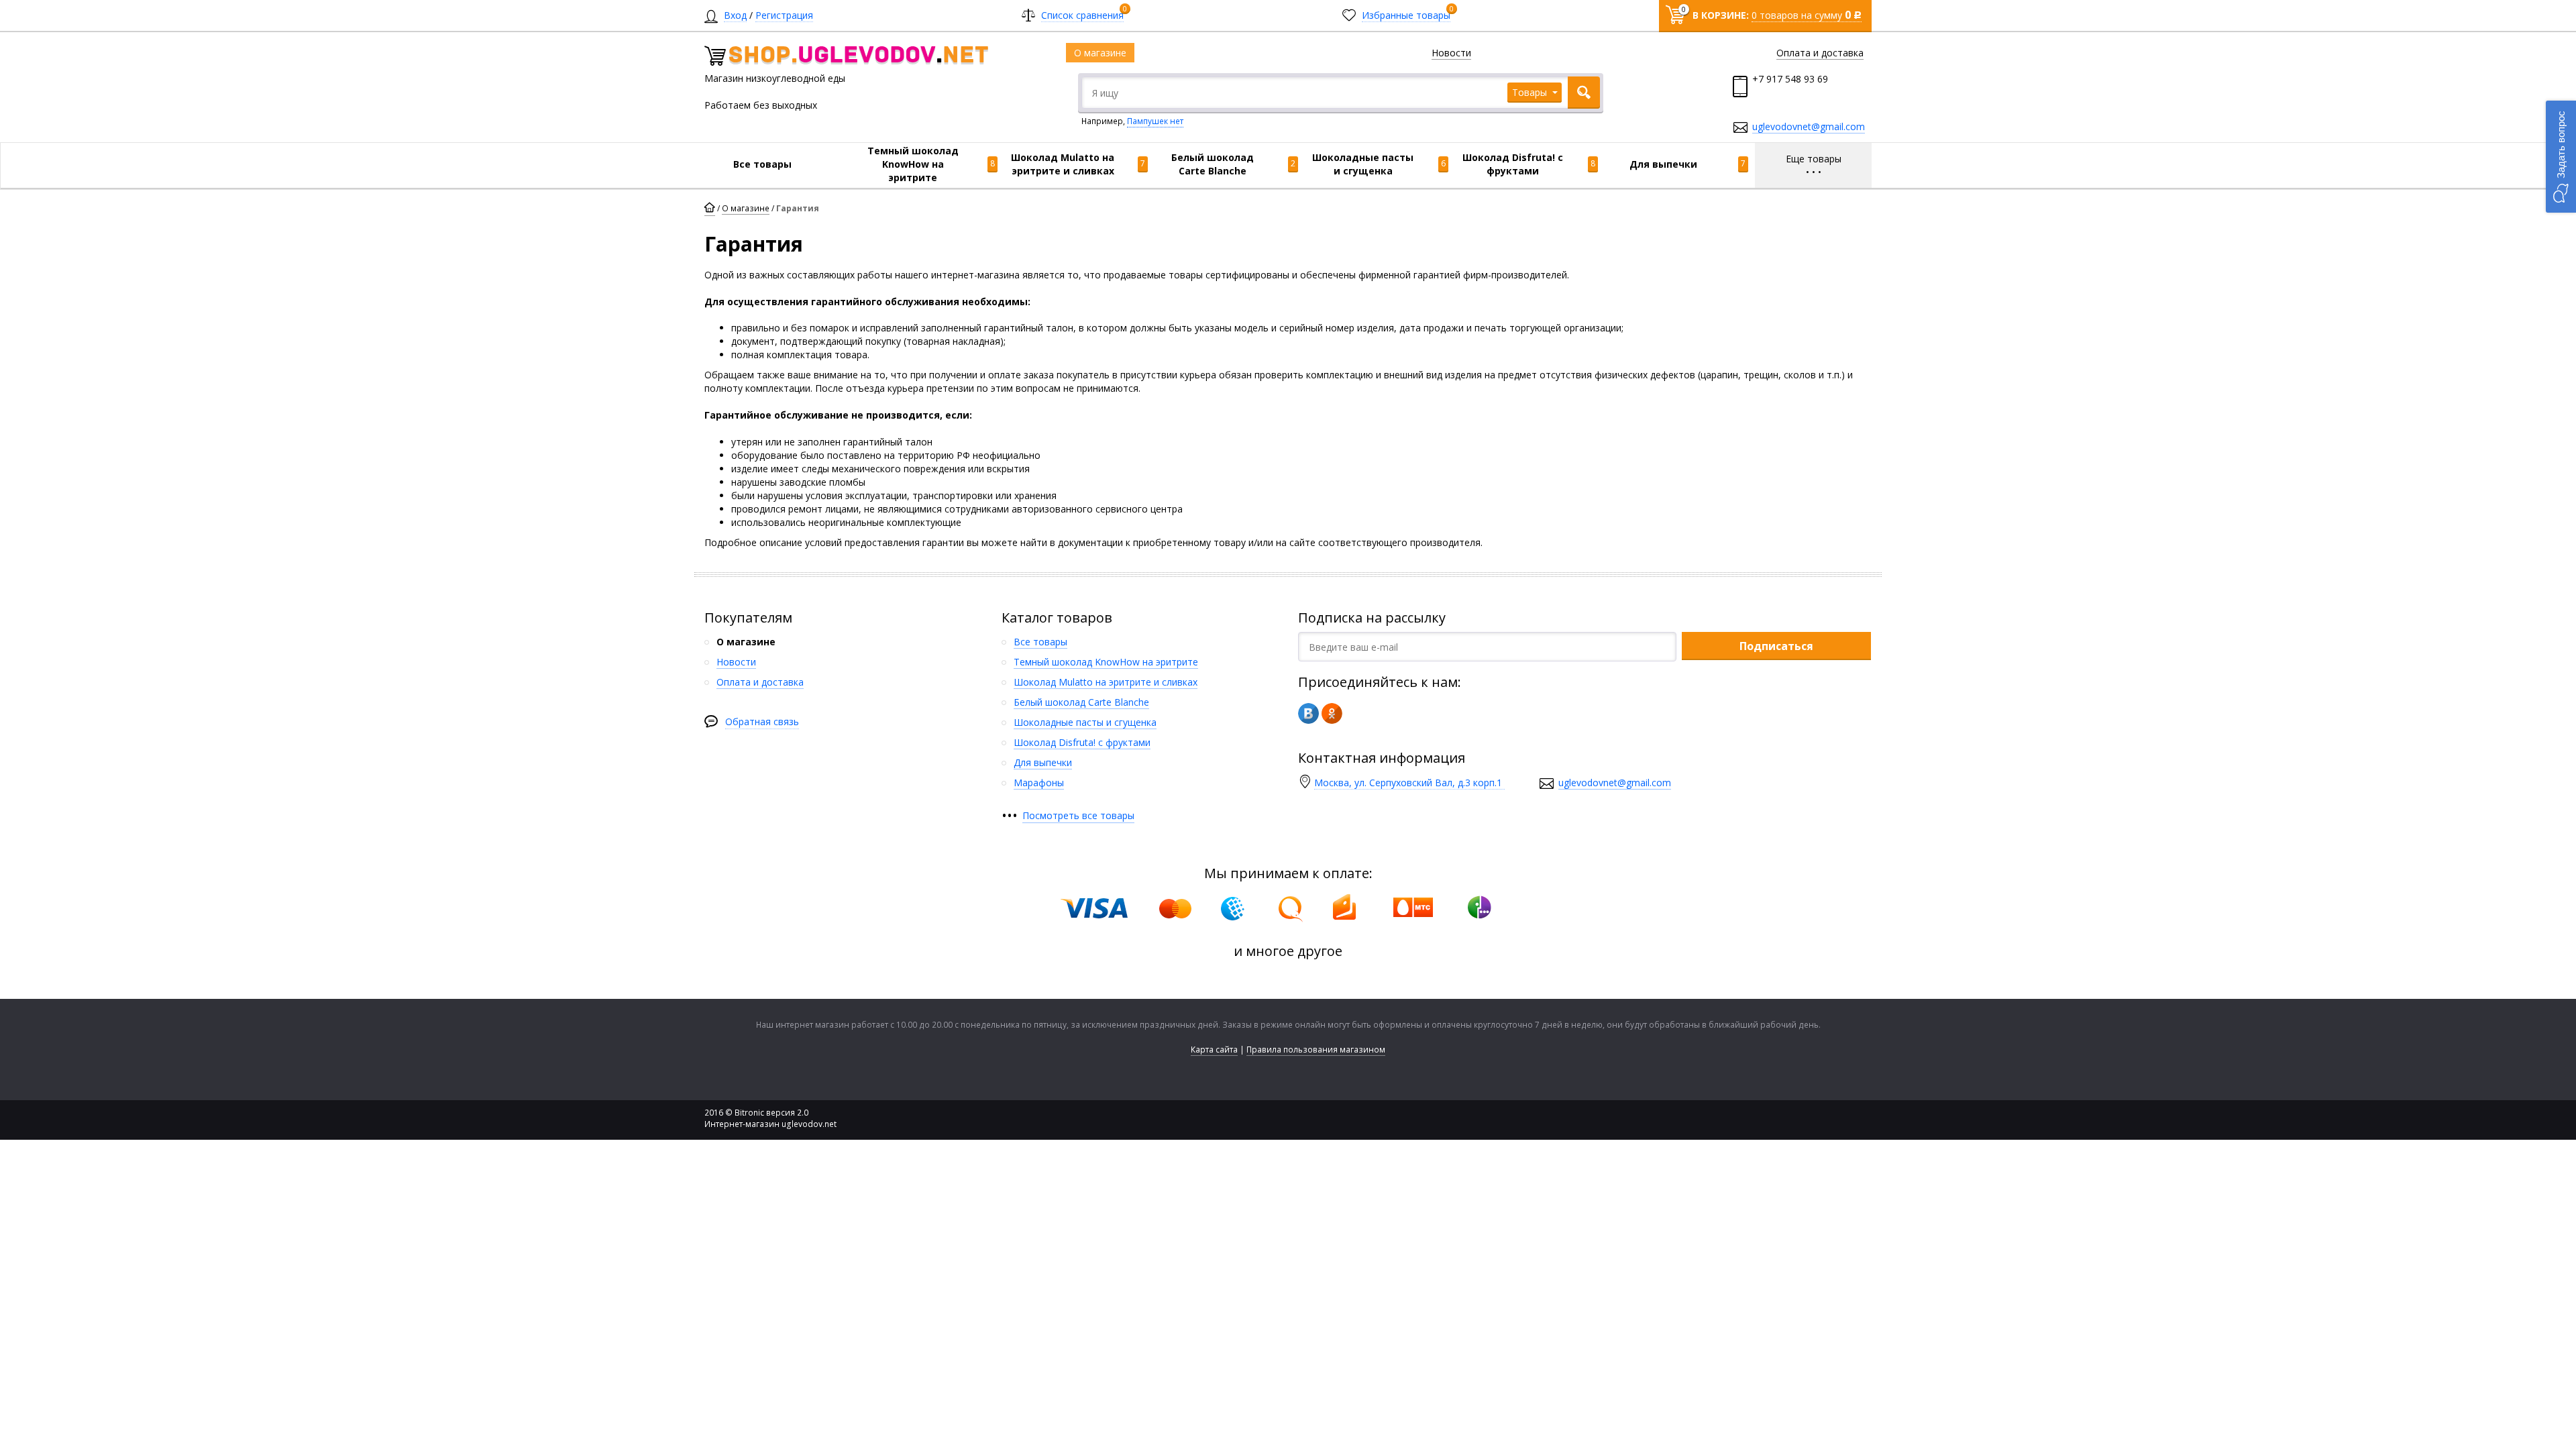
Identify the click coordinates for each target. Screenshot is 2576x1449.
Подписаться (1776, 646)
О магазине (746, 208)
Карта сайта (1214, 1050)
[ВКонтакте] (1308, 713)
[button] (2561, 157)
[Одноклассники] (1332, 713)
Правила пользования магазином (1316, 1050)
